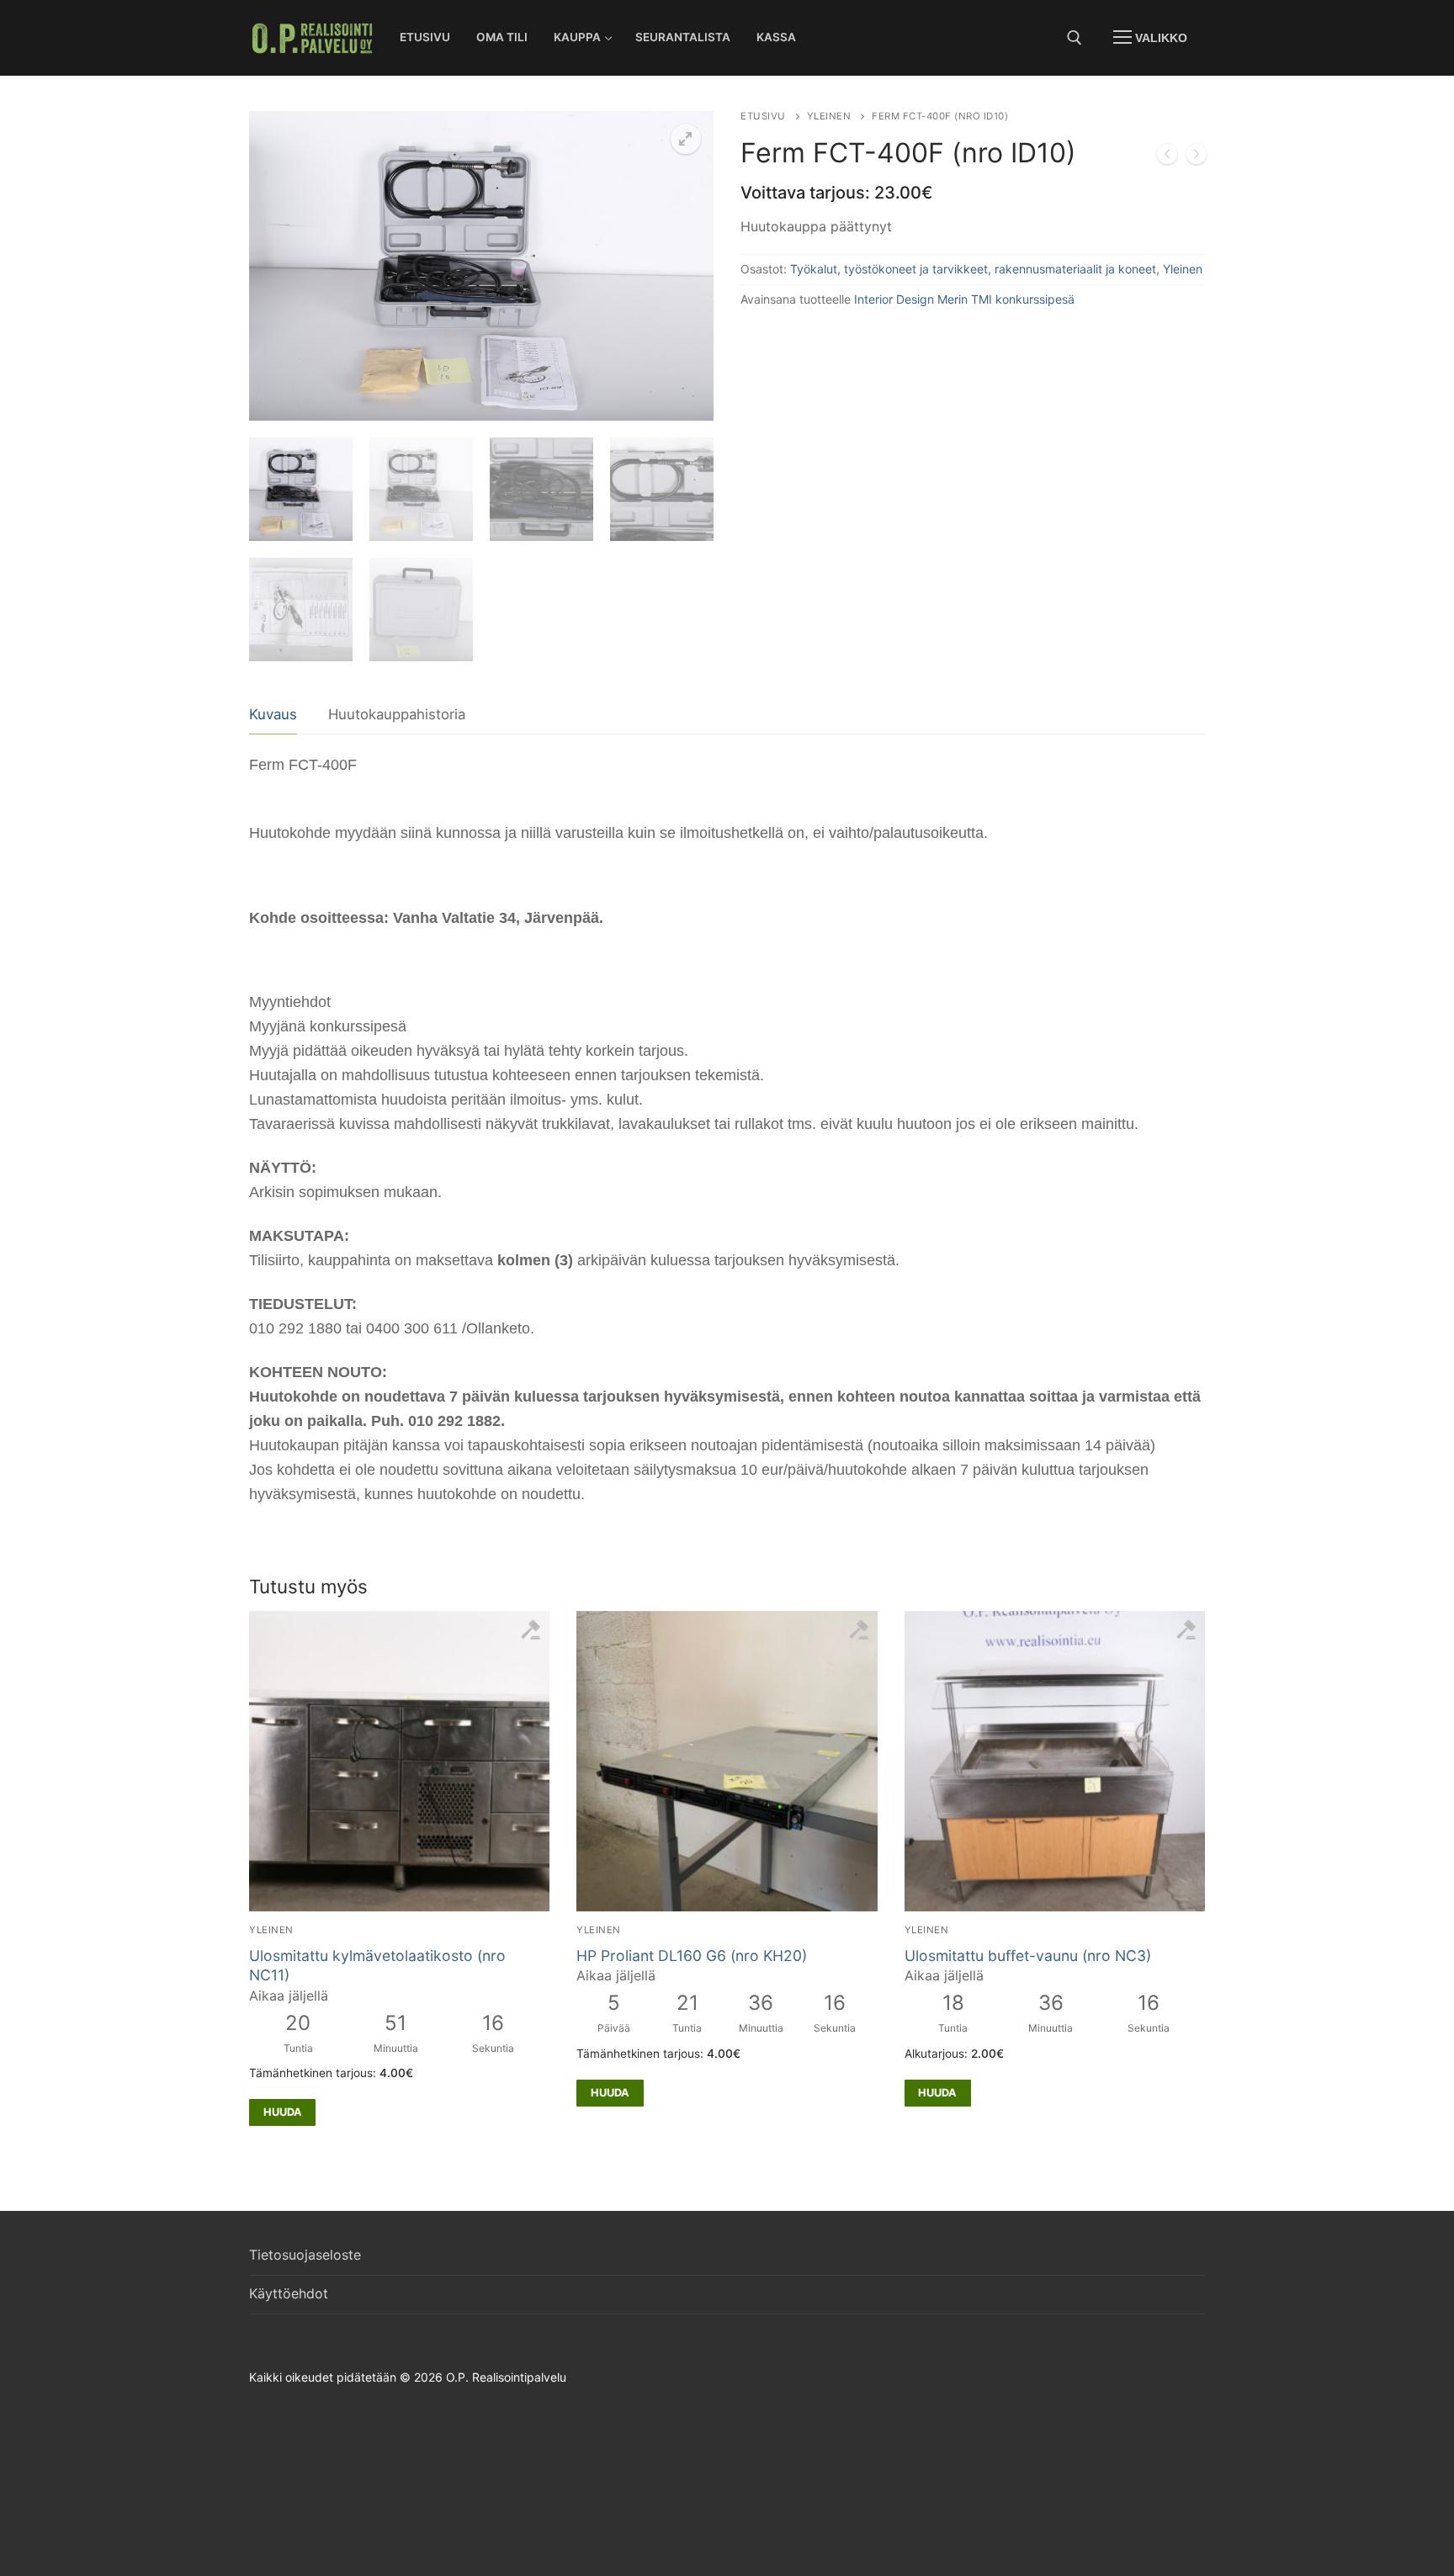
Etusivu (763, 116)
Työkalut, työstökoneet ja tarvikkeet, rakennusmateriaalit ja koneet (973, 269)
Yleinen (829, 116)
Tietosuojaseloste (305, 2255)
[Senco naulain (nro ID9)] (1167, 157)
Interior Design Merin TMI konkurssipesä (964, 299)
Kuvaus (273, 714)
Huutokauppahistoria (397, 714)
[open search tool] (1075, 38)
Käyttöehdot (289, 2293)
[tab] (273, 716)
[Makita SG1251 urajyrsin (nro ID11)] (1197, 157)
